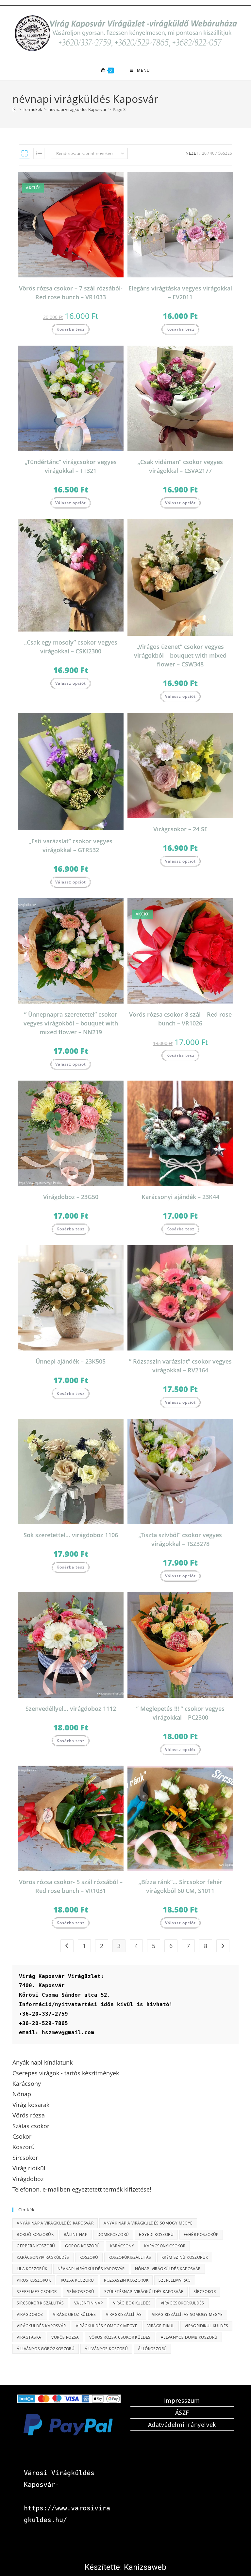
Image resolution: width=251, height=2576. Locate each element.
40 (212, 153)
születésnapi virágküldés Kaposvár (144, 2292)
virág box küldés (132, 2303)
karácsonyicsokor (165, 2246)
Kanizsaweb (145, 2567)
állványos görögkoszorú (46, 2349)
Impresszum (182, 2400)
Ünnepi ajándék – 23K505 (71, 1361)
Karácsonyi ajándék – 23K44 (180, 1197)
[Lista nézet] (39, 153)
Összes (225, 153)
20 (204, 153)
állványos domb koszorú (189, 2337)
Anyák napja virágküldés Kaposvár (55, 2223)
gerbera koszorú (36, 2246)
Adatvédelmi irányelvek (182, 2425)
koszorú (89, 2257)
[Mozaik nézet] (25, 153)
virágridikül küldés (207, 2326)
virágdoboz (30, 2314)
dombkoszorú (113, 2234)
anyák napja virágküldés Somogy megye (148, 2223)
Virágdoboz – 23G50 (71, 1197)
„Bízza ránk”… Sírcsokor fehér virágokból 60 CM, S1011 (180, 1886)
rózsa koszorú (77, 2280)
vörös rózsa (65, 2337)
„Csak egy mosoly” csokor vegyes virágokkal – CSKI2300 (71, 647)
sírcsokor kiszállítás (40, 2303)
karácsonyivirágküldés (43, 2257)
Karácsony (122, 2246)
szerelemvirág (175, 2280)
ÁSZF (182, 2412)
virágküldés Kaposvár (41, 2326)
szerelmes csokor (37, 2292)
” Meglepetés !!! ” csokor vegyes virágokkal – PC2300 (180, 1713)
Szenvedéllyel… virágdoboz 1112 (71, 1709)
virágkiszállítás (124, 2314)
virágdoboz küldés (74, 2314)
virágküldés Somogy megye (107, 2326)
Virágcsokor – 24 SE (180, 829)
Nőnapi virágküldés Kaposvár (168, 2269)
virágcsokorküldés (183, 2303)
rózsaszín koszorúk (126, 2280)
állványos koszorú (106, 2349)
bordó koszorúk (35, 2234)
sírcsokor (205, 2292)
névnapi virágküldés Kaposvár (91, 2269)
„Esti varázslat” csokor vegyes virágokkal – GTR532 (71, 845)
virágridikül (161, 2326)
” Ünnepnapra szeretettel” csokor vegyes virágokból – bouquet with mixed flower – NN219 (71, 1023)
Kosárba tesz (71, 329)
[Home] (15, 109)
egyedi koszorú (156, 2234)
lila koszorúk (32, 2269)
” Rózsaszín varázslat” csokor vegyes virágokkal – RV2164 (180, 1366)
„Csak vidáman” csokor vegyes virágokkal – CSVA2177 (180, 466)
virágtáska (29, 2337)
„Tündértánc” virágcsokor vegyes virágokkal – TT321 (71, 466)
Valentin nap (89, 2303)
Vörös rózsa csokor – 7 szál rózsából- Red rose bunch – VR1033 (71, 293)
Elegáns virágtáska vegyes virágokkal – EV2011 (180, 293)
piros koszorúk (34, 2280)
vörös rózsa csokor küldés (120, 2337)
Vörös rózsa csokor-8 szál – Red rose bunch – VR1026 (180, 1019)
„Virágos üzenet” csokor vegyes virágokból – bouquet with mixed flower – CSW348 (180, 655)
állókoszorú (152, 2349)
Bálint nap (75, 2234)
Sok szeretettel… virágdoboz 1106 (71, 1535)
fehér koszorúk (201, 2234)
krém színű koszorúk (185, 2257)
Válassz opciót (71, 503)
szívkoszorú (81, 2292)
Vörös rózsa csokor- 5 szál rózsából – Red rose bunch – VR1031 (71, 1886)
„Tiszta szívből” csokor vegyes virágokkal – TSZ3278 (180, 1539)
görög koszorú (82, 2246)
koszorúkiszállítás (130, 2257)
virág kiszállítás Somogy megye (187, 2314)
